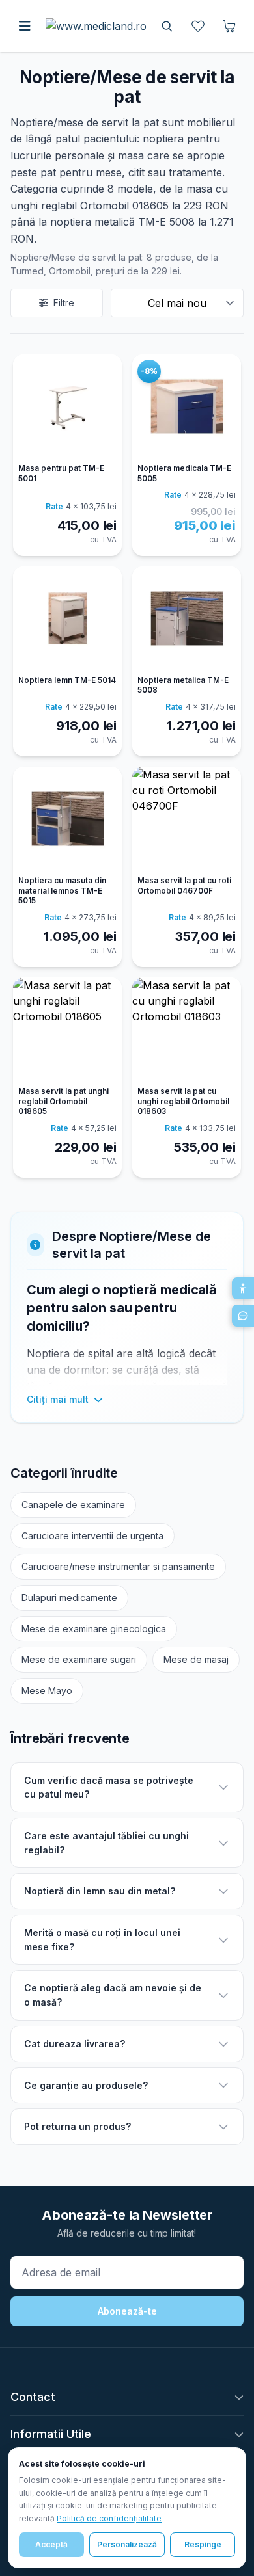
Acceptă (51, 2544)
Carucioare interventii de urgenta (92, 1536)
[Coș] (229, 26)
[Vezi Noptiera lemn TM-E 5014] (67, 618)
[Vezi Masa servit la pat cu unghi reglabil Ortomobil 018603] (187, 1029)
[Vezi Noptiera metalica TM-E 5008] (187, 618)
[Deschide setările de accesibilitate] (243, 1288)
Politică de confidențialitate (109, 2518)
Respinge (203, 2544)
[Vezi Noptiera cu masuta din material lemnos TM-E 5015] (67, 819)
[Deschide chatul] (243, 1316)
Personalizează (127, 2544)
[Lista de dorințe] (198, 26)
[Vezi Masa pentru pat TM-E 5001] (67, 406)
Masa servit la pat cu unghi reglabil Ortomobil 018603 (183, 1101)
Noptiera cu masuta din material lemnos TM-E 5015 (62, 891)
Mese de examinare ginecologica (94, 1629)
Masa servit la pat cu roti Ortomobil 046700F (184, 886)
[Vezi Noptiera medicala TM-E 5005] (187, 406)
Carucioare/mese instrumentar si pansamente (118, 1566)
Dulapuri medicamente (69, 1598)
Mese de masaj (196, 1659)
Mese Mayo (47, 1691)
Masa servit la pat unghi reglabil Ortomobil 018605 (63, 1101)
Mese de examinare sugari (79, 1659)
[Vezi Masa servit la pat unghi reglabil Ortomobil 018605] (67, 1029)
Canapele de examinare (73, 1505)
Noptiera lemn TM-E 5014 (67, 680)
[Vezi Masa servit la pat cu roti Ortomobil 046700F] (187, 819)
